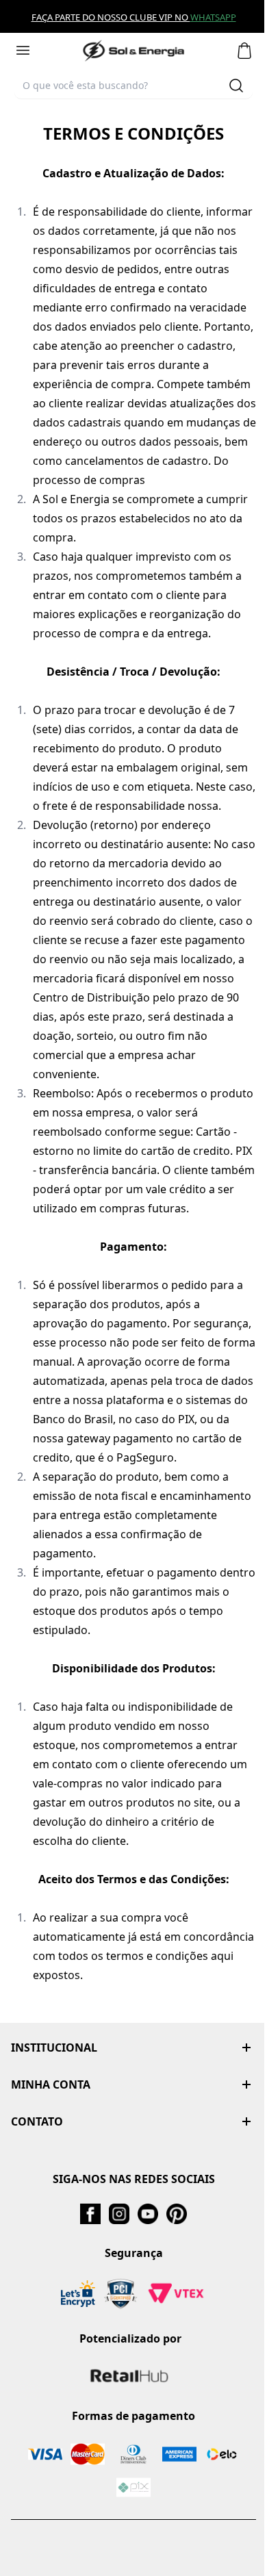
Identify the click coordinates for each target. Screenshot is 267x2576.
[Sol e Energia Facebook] (90, 2214)
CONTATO (37, 2121)
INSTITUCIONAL (54, 2048)
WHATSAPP (213, 17)
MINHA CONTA (51, 2084)
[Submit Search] (236, 86)
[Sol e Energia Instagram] (119, 2214)
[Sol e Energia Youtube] (148, 2214)
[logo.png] (133, 51)
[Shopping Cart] (244, 51)
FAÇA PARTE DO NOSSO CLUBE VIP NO (111, 17)
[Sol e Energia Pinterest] (177, 2214)
